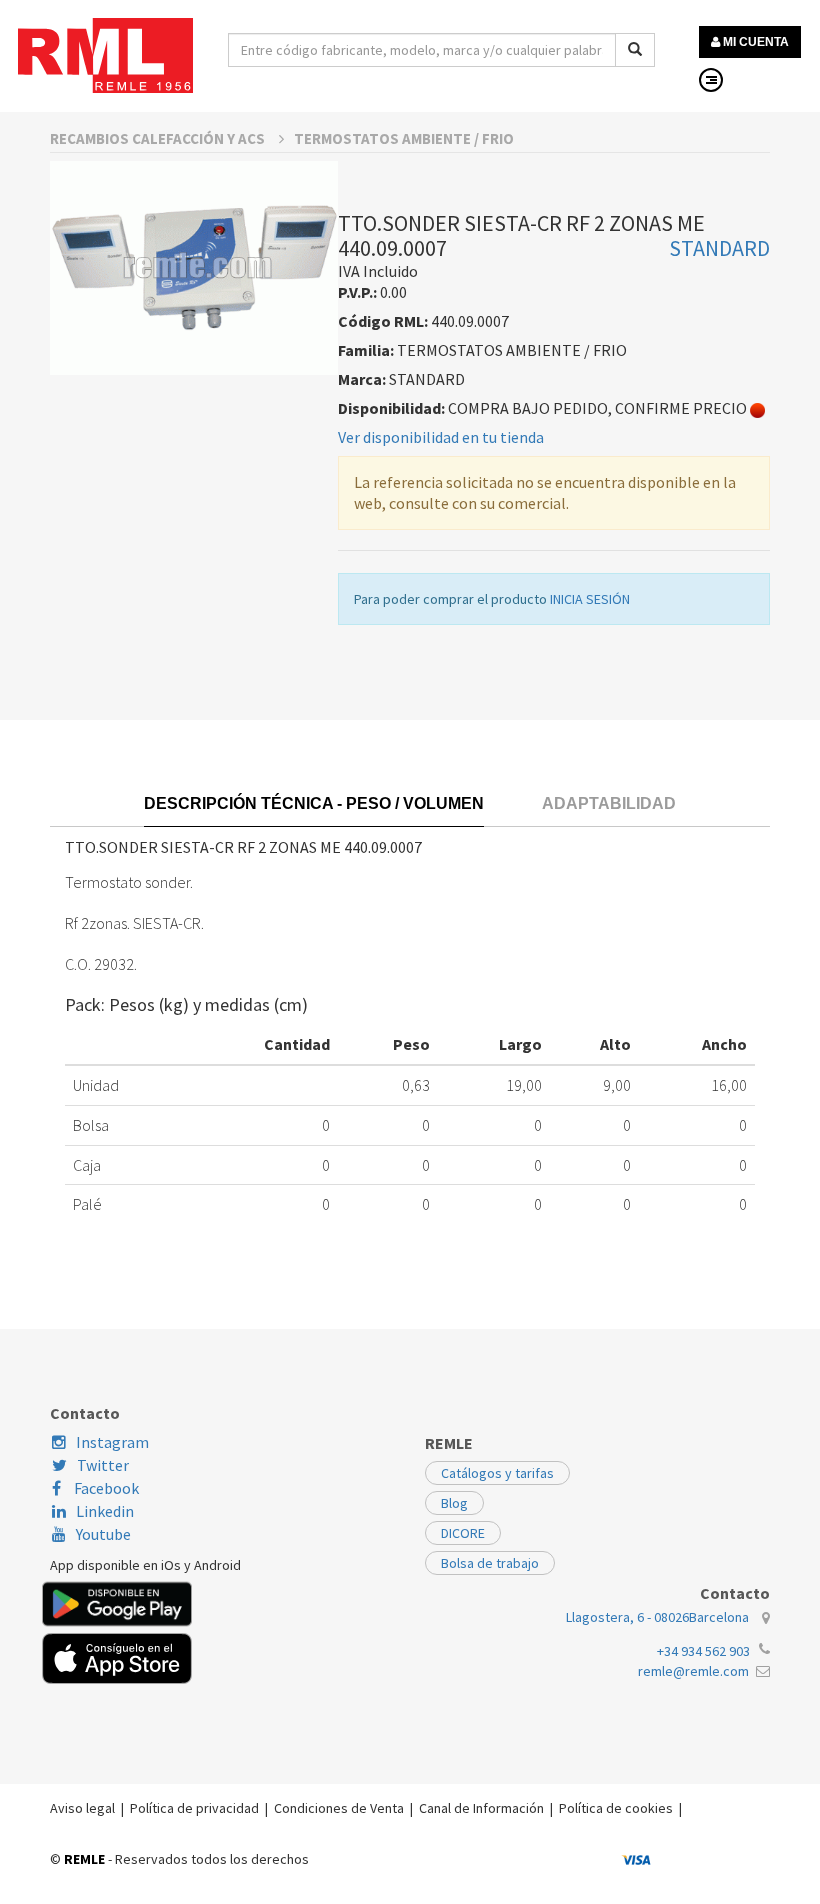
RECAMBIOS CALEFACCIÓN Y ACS (159, 138)
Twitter (103, 1465)
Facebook (105, 1488)
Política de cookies (616, 1808)
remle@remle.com (693, 1671)
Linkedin (105, 1511)
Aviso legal (82, 1808)
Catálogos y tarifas (497, 1473)
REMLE (84, 1859)
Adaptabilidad (609, 803)
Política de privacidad (194, 1808)
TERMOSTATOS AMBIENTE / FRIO (404, 138)
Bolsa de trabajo (490, 1563)
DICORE (463, 1533)
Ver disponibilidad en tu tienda (441, 437)
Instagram (112, 1442)
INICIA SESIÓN (590, 599)
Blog (454, 1503)
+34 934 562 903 (703, 1651)
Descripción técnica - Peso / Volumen (314, 803)
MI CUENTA (754, 42)
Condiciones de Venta (339, 1808)
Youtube (103, 1534)
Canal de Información (481, 1808)
